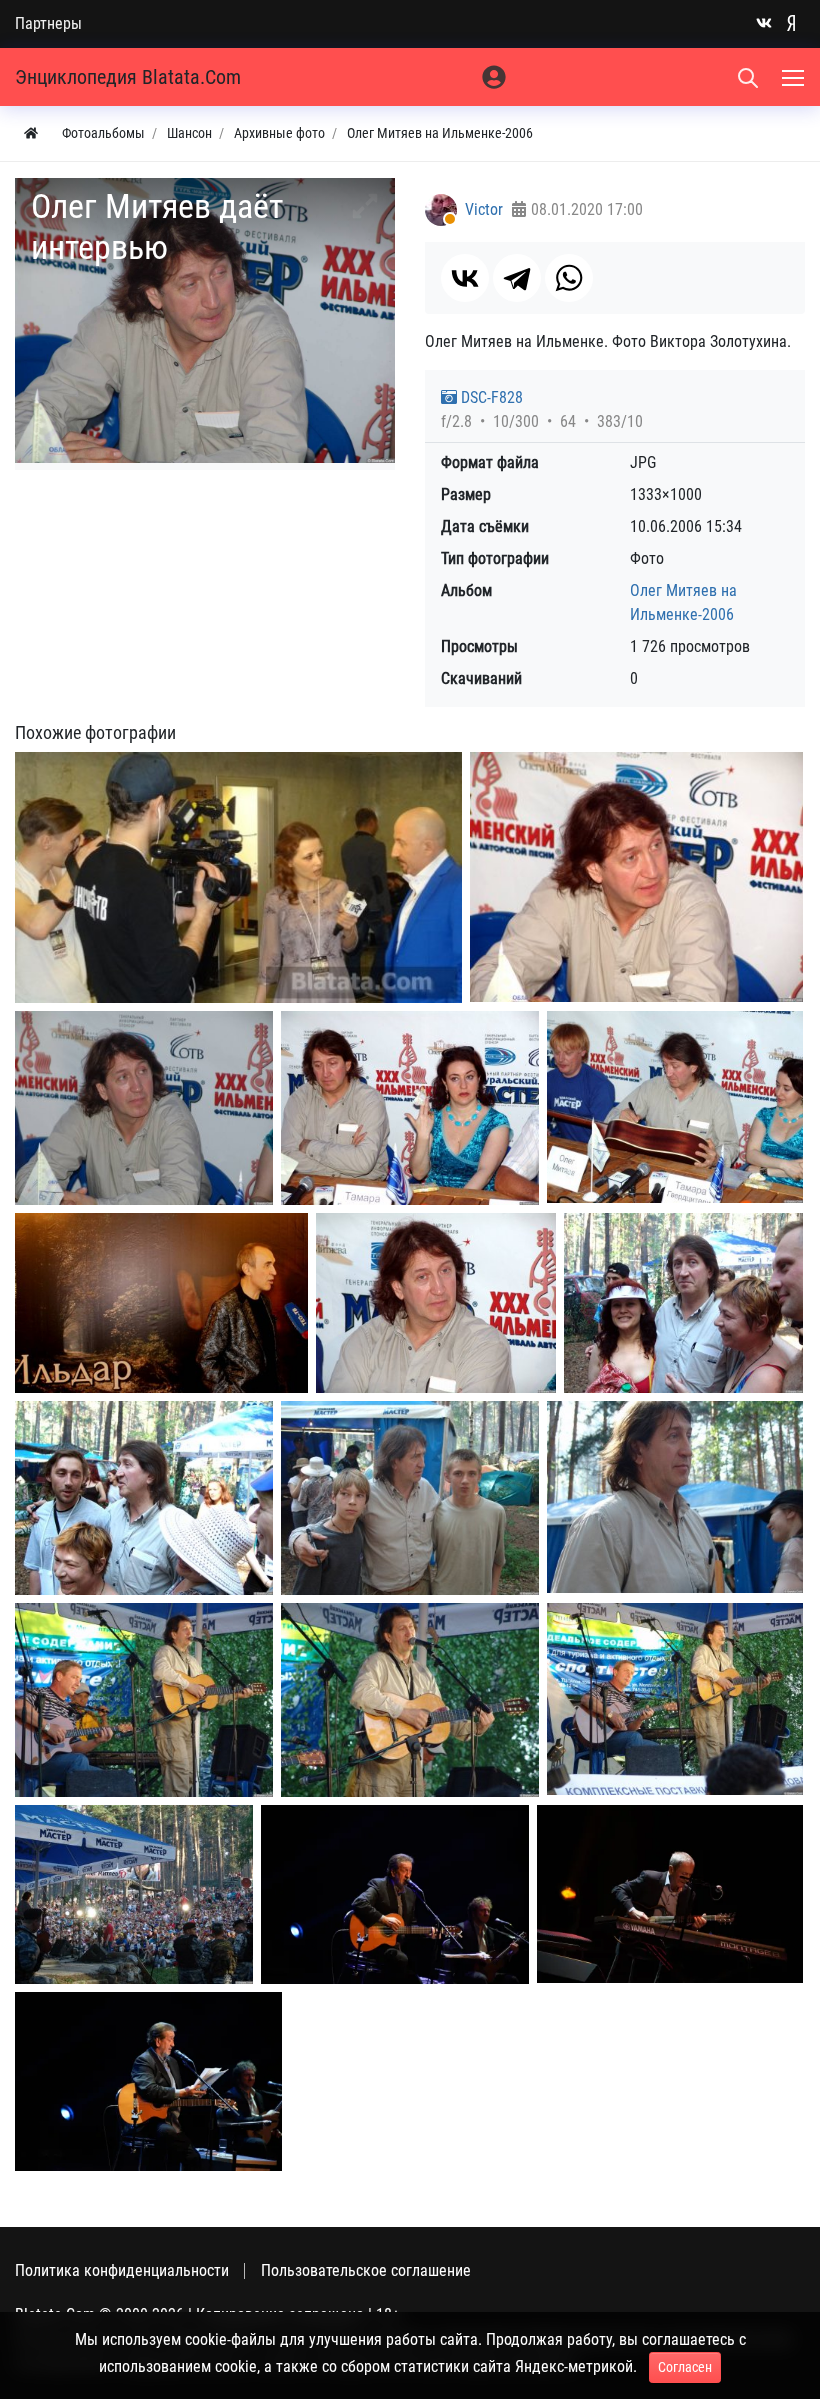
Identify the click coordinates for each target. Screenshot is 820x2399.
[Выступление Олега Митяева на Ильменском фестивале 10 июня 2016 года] (134, 1894)
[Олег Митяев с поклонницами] (683, 1302)
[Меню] (795, 77)
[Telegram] (517, 278)
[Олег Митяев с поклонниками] (144, 1498)
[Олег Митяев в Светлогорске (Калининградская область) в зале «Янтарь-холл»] (670, 1894)
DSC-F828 (490, 397)
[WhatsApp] (569, 278)
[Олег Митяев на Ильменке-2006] (410, 1700)
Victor (484, 209)
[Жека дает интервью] (238, 877)
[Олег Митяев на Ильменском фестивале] (675, 1497)
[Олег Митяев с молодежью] (410, 1498)
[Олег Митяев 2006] (636, 877)
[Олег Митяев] (395, 1894)
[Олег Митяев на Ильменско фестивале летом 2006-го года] (675, 1699)
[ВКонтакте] (465, 278)
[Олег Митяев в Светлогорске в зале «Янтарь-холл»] (148, 2081)
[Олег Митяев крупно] (436, 1303)
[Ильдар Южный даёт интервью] (161, 1303)
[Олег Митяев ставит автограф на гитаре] (675, 1107)
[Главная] (31, 133)
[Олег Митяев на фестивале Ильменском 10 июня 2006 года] (144, 1700)
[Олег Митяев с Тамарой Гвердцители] (410, 1108)
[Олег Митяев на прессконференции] (144, 1108)
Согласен (685, 2367)
